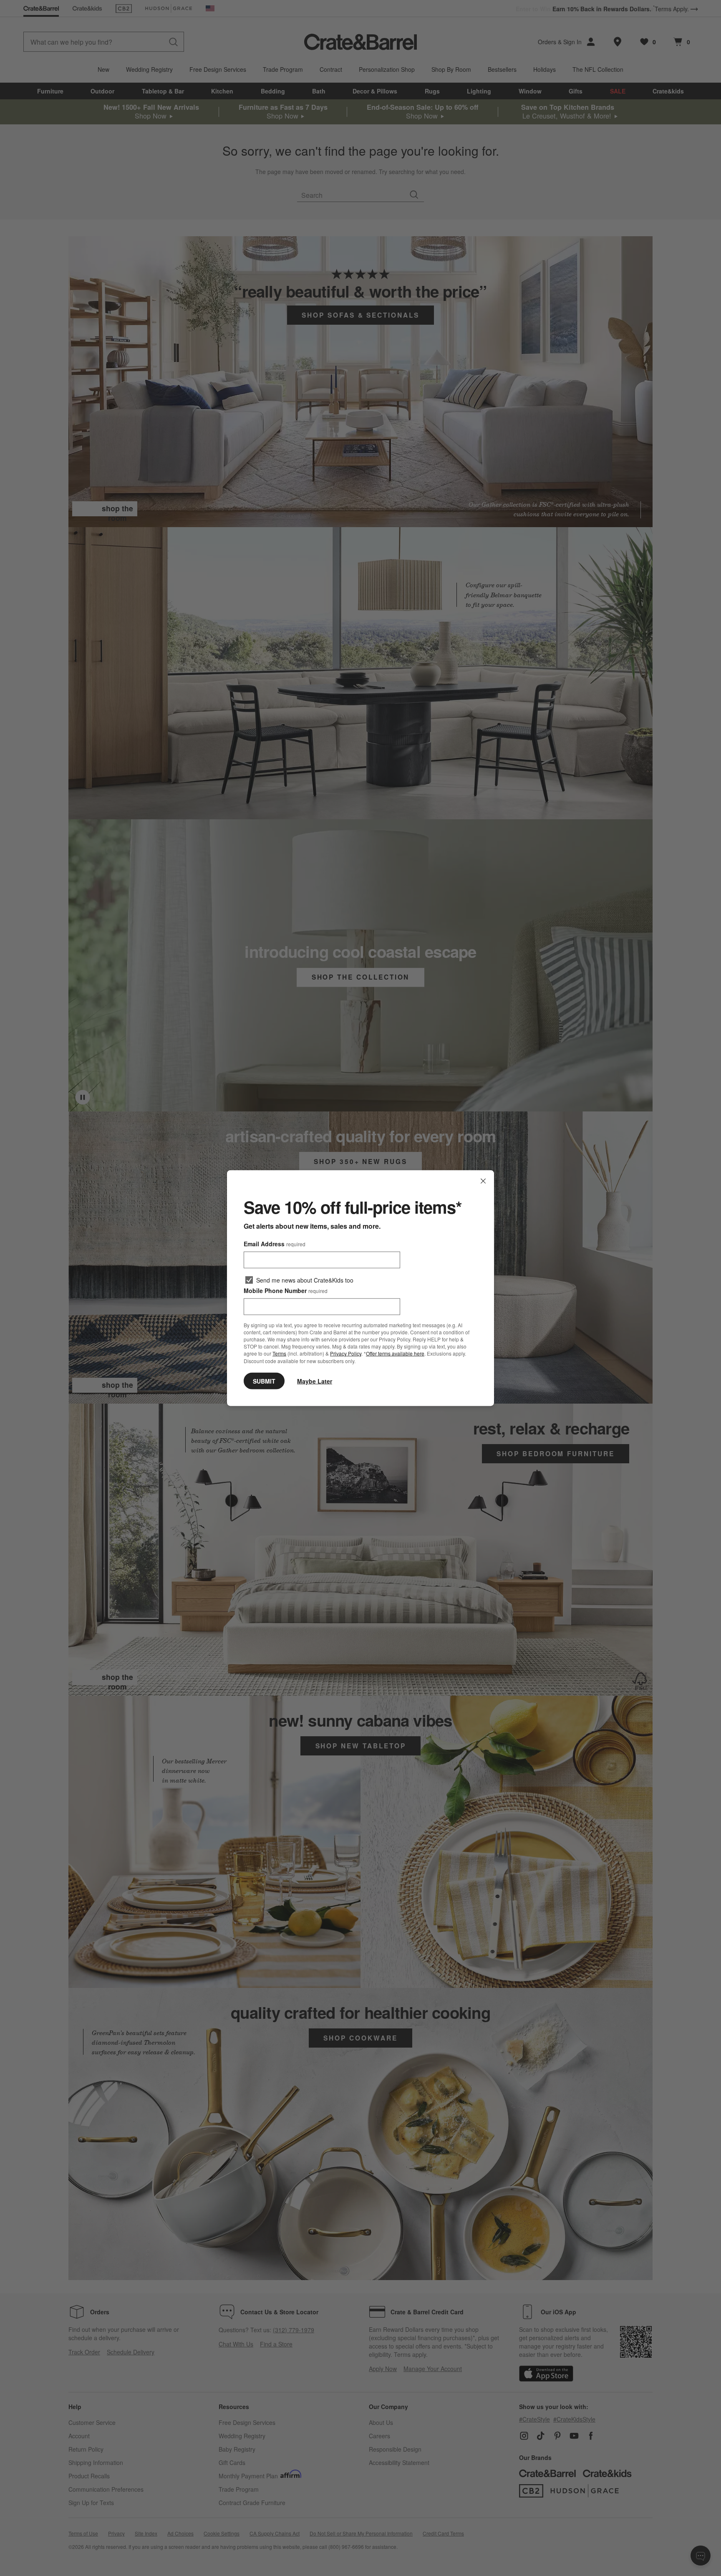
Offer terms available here (395, 1353)
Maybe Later (315, 1381)
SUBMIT (264, 1381)
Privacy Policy (346, 1353)
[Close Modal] (483, 1181)
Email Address (275, 1244)
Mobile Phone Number (286, 1291)
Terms (279, 1353)
